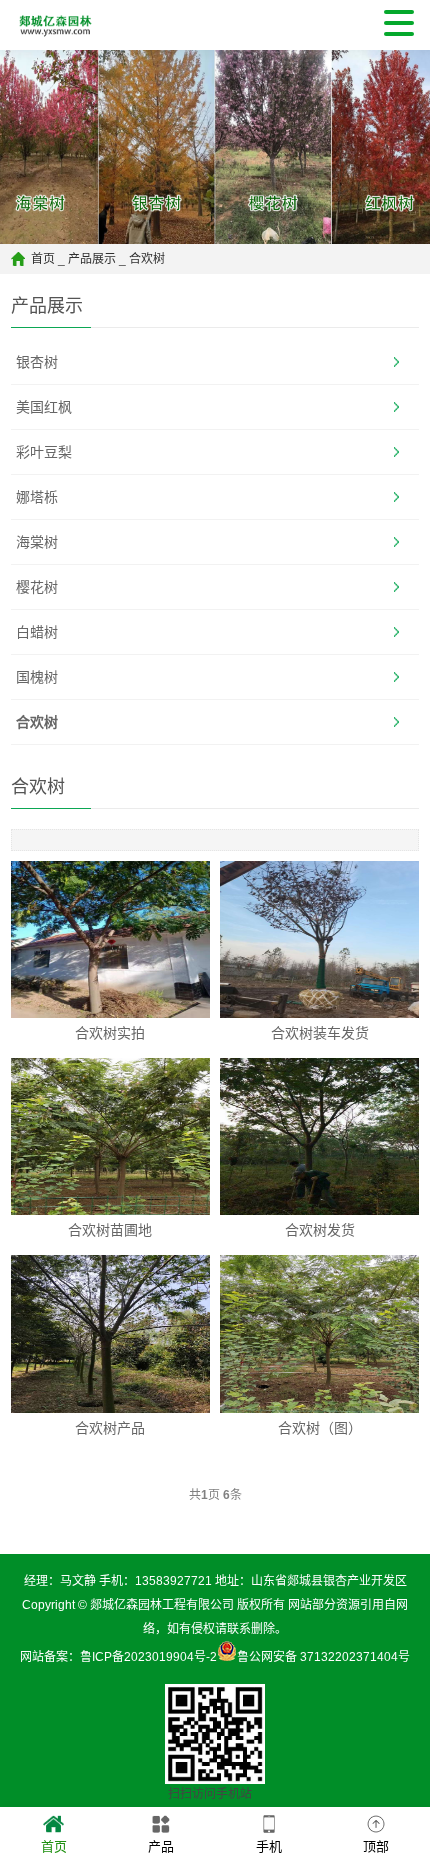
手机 (269, 1846)
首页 (43, 259)
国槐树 (37, 677)
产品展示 (92, 259)
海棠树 (37, 542)
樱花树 (37, 587)
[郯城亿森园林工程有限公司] (52, 25)
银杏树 (37, 362)
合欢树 (147, 259)
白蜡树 (37, 632)
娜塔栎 (37, 497)
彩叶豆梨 (44, 452)
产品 (161, 1846)
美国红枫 (44, 407)
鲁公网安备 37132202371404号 (323, 1657)
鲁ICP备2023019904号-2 (148, 1657)
